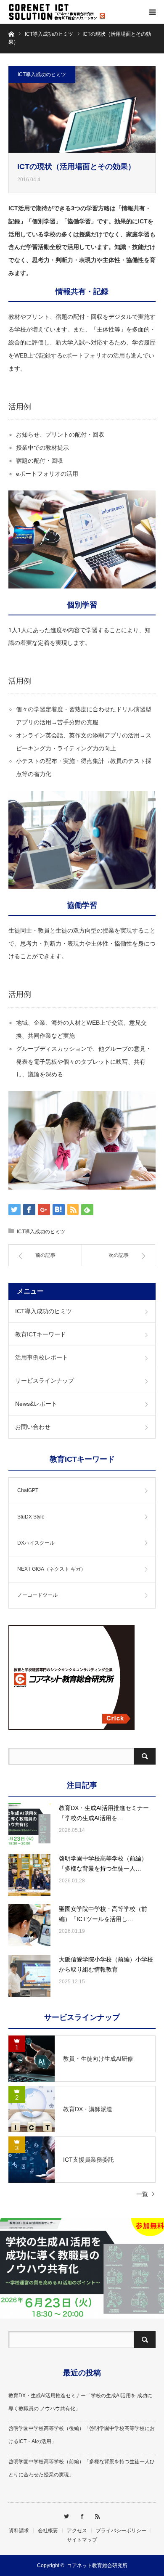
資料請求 (19, 2531)
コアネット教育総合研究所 (97, 2565)
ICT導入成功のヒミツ (42, 74)
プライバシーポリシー (121, 2531)
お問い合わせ (33, 1427)
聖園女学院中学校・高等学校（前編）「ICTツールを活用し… (103, 1914)
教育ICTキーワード (41, 1334)
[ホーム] (11, 33)
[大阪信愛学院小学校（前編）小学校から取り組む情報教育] (29, 1976)
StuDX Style (31, 1517)
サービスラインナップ (45, 1381)
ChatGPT (28, 1490)
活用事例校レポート (42, 1357)
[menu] (152, 12)
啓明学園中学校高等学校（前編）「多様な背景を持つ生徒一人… (103, 1863)
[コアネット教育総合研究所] (59, 12)
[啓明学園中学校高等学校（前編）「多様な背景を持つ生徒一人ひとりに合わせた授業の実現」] (29, 1875)
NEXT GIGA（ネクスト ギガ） (52, 1569)
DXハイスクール (36, 1543)
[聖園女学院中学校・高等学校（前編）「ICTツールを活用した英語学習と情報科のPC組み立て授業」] (29, 1925)
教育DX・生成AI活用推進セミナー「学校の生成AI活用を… (104, 1813)
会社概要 (48, 2531)
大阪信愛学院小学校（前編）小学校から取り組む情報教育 (106, 1964)
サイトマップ (82, 2540)
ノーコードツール (37, 1595)
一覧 (142, 2194)
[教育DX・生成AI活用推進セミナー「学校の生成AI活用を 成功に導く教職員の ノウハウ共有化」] (29, 1824)
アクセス (77, 2531)
